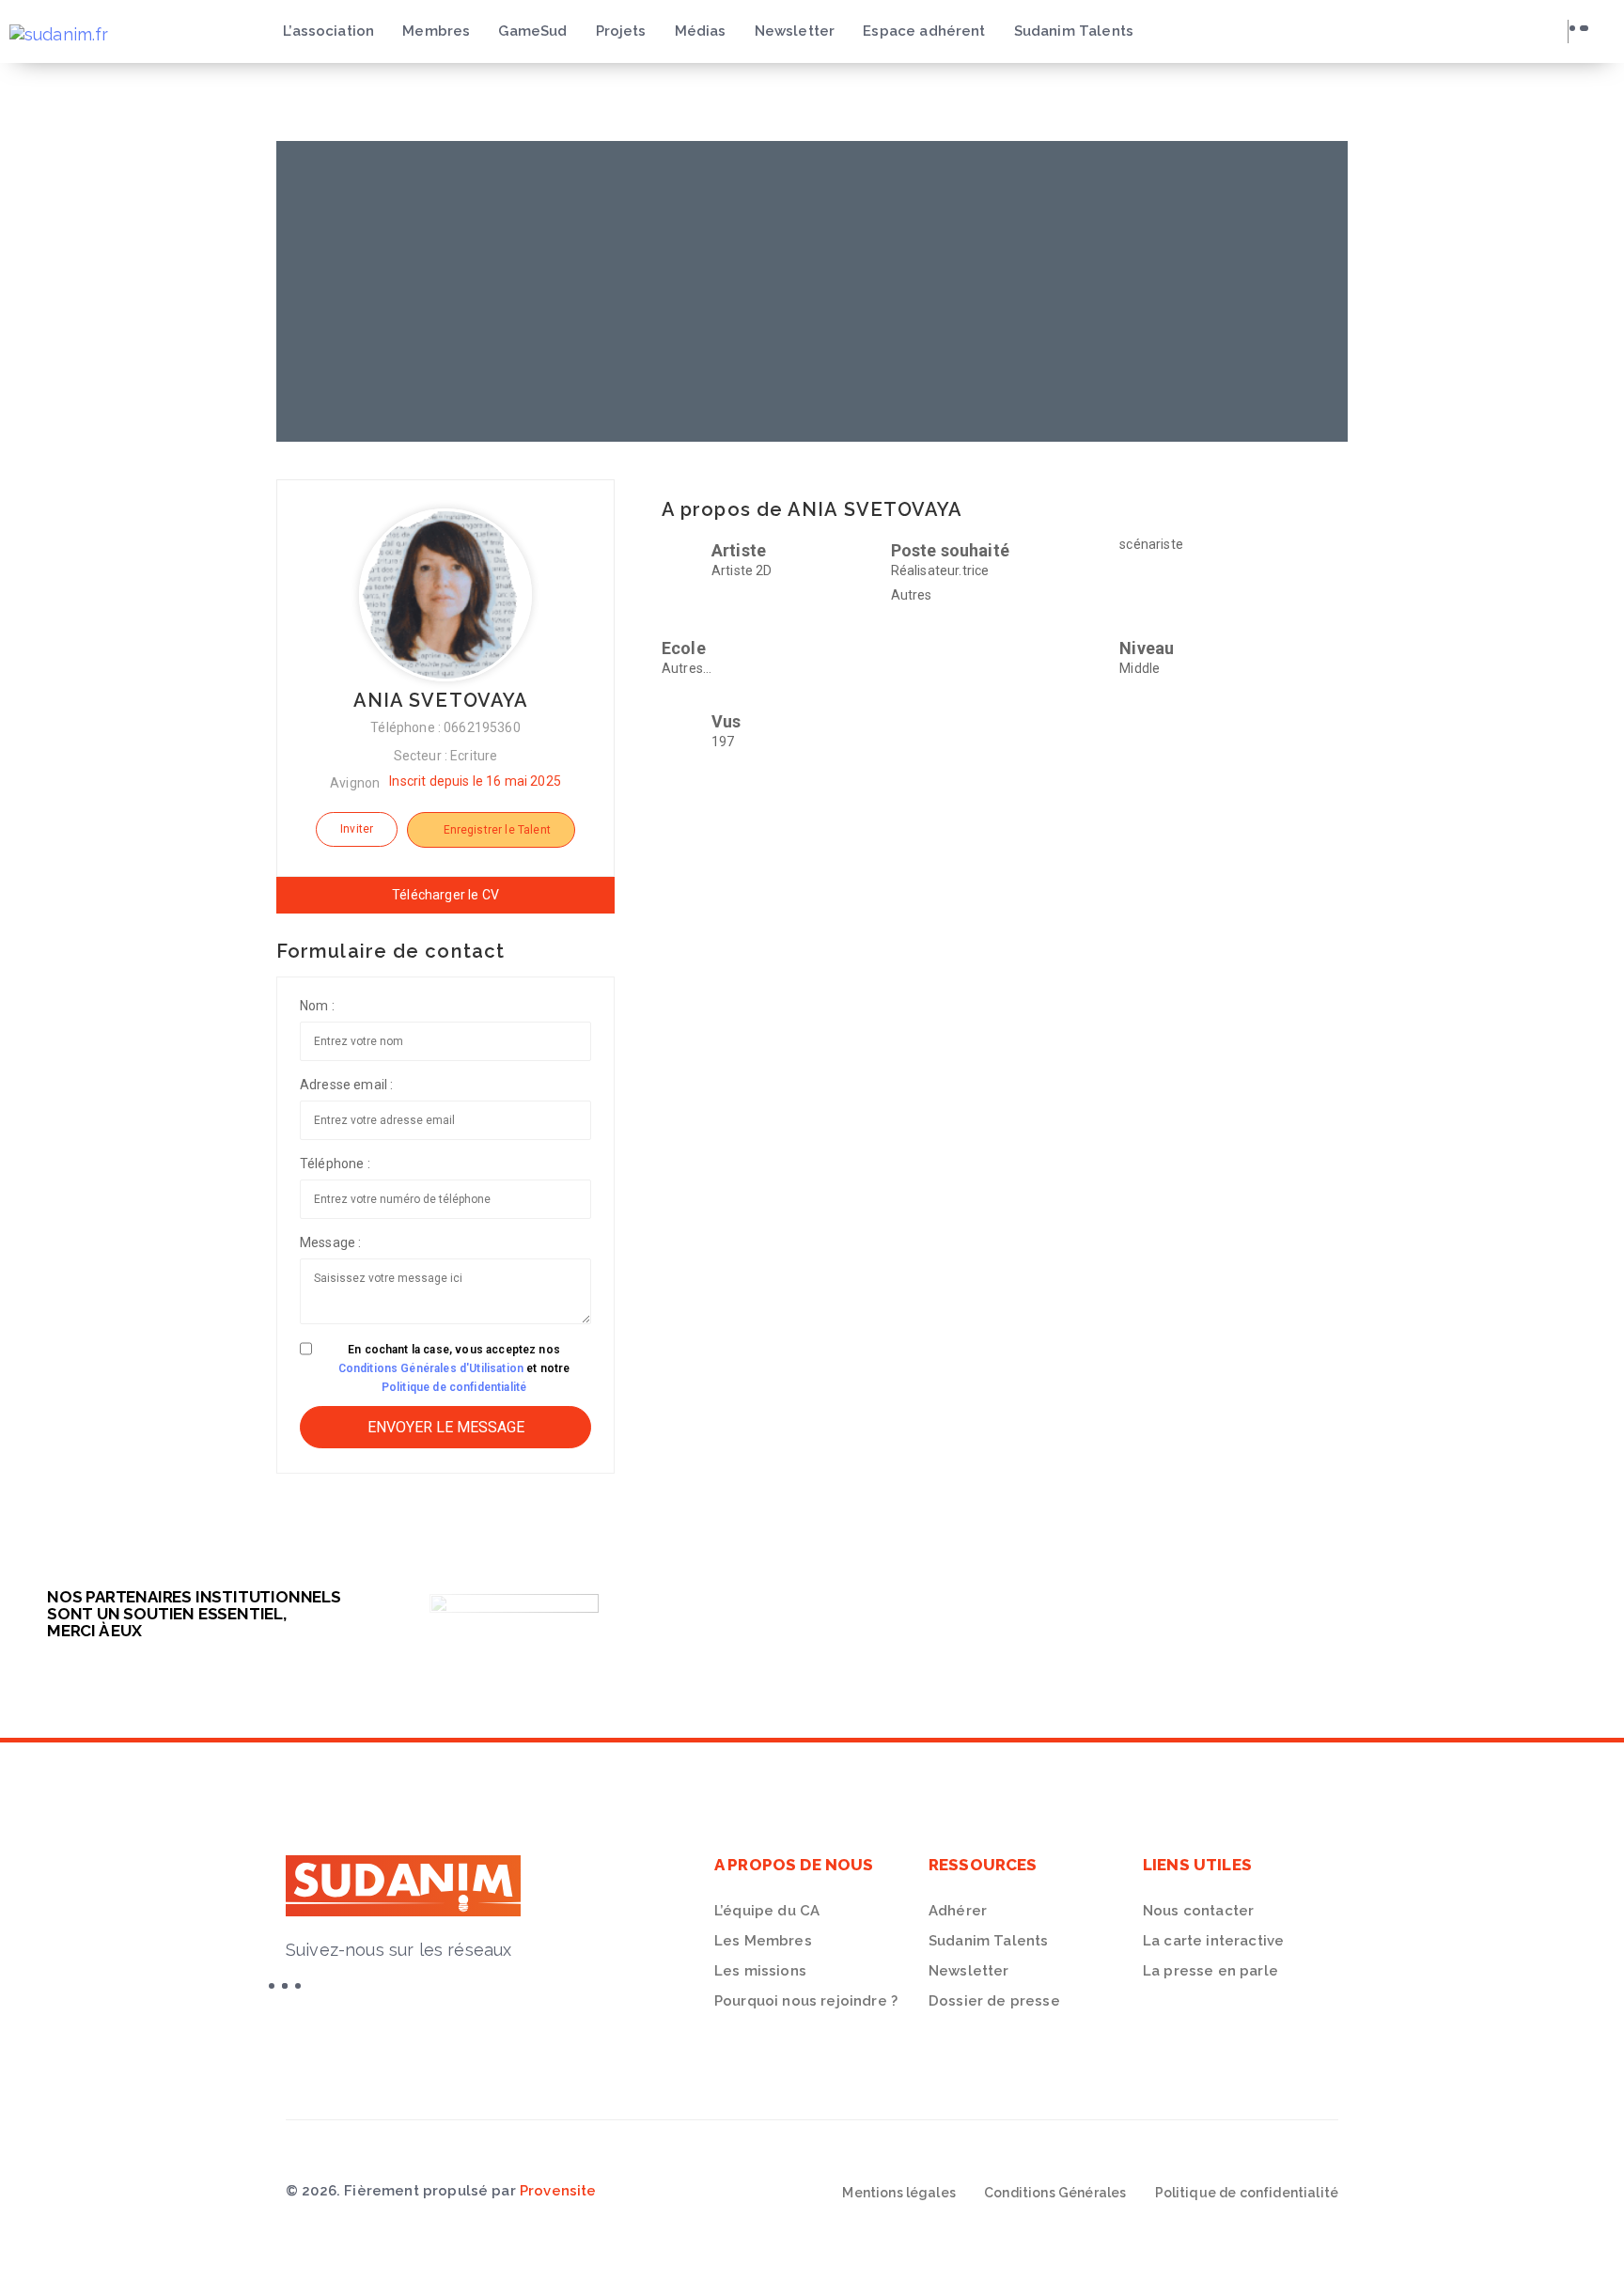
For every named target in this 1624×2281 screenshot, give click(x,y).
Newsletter (795, 31)
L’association (328, 31)
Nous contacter (1198, 1911)
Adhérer (958, 1911)
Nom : (317, 1006)
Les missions (760, 1971)
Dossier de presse (994, 2001)
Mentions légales (899, 2193)
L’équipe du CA (767, 1911)
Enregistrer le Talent (495, 830)
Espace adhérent (924, 31)
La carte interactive (1213, 1941)
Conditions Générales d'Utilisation (431, 1368)
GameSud (532, 31)
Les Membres (763, 1941)
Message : (330, 1242)
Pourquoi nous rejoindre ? (806, 2001)
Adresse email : (346, 1085)
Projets (621, 31)
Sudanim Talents (1074, 31)
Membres (436, 31)
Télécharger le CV (445, 895)
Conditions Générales (1055, 2193)
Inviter (357, 829)
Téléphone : (335, 1164)
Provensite (558, 2191)
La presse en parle (1210, 1971)
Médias (701, 31)
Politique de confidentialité (454, 1387)
